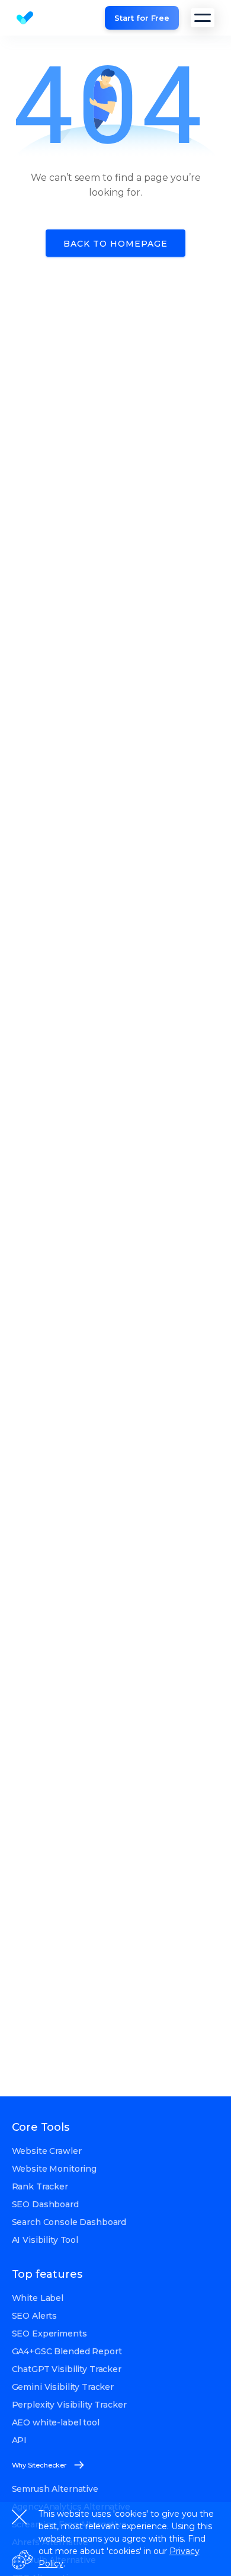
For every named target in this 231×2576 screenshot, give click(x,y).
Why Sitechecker (39, 2465)
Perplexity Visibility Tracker (69, 2405)
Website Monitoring (54, 2169)
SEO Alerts (35, 2316)
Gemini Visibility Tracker (63, 2387)
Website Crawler (47, 2151)
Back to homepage (115, 244)
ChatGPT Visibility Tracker (67, 2369)
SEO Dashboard (45, 2204)
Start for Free (142, 18)
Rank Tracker (40, 2186)
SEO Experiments (49, 2334)
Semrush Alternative (55, 2489)
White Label (38, 2298)
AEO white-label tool (56, 2422)
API (20, 2440)
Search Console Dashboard (69, 2222)
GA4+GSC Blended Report (67, 2351)
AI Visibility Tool (45, 2240)
